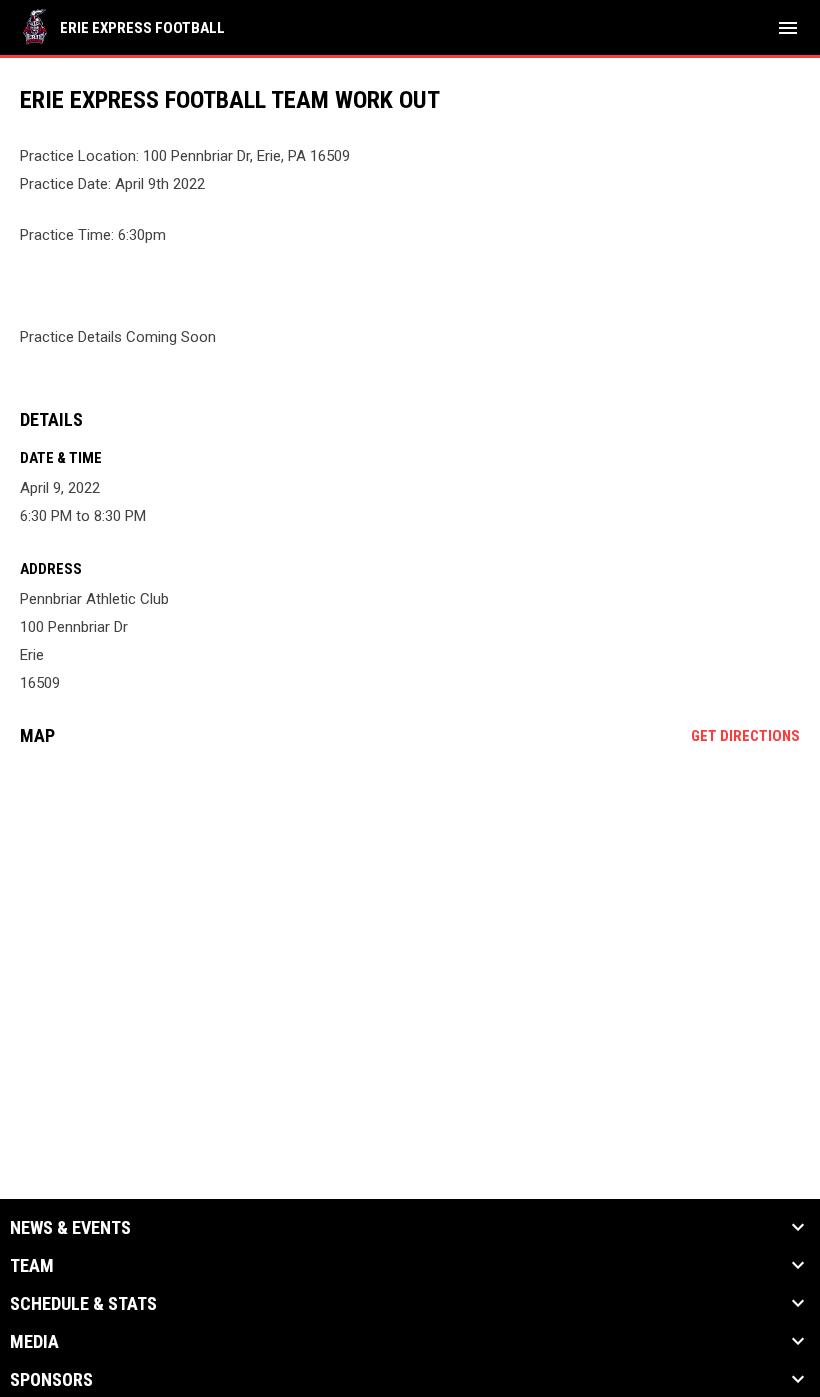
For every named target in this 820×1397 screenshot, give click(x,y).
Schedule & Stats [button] (83, 1304)
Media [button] (34, 1342)
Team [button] (32, 1266)
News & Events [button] (70, 1228)
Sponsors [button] (51, 1380)
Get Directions (745, 736)
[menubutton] (788, 28)
